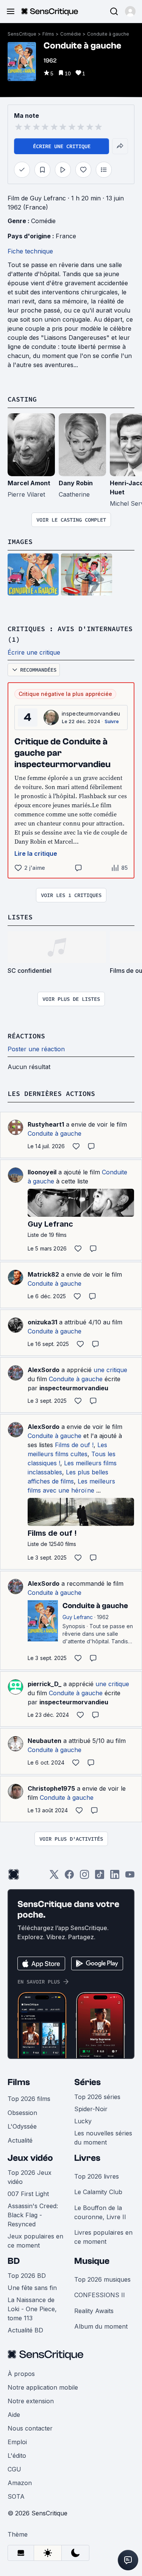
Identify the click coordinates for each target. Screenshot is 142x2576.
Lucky (83, 2121)
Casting (22, 399)
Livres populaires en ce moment (103, 2237)
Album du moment (101, 2326)
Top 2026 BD (27, 2276)
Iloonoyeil (42, 1172)
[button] (130, 11)
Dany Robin (76, 483)
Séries (87, 2082)
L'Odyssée (22, 2126)
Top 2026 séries (97, 2097)
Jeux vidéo (30, 2158)
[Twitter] (54, 1877)
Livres (87, 2158)
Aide (14, 2415)
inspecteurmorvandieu (91, 714)
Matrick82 (43, 1274)
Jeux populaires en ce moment (35, 2241)
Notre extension (31, 2401)
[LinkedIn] (115, 1877)
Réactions (26, 1036)
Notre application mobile (43, 2387)
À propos (21, 2374)
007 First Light (28, 2194)
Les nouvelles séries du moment (103, 2138)
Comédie (71, 34)
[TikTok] (100, 1877)
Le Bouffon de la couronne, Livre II (100, 2212)
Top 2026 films (29, 2099)
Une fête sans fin (32, 2288)
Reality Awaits (94, 2311)
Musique (92, 2261)
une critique (110, 1370)
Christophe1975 (51, 1788)
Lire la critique (36, 853)
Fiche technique (30, 251)
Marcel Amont (29, 483)
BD (14, 2261)
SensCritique (22, 34)
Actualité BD (25, 2330)
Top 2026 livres (97, 2176)
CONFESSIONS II (100, 2295)
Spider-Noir (91, 2109)
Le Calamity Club (98, 2192)
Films (48, 34)
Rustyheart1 (46, 1124)
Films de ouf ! (74, 1445)
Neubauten (44, 1741)
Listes (20, 917)
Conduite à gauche (108, 34)
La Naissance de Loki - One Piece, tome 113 (32, 2309)
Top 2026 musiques (102, 2279)
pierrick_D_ (44, 1684)
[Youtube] (130, 1877)
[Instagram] (84, 1877)
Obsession (22, 2113)
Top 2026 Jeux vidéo (30, 2177)
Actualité (20, 2140)
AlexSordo (44, 1370)
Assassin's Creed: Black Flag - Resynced (33, 2215)
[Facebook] (69, 1877)
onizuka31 (42, 1322)
